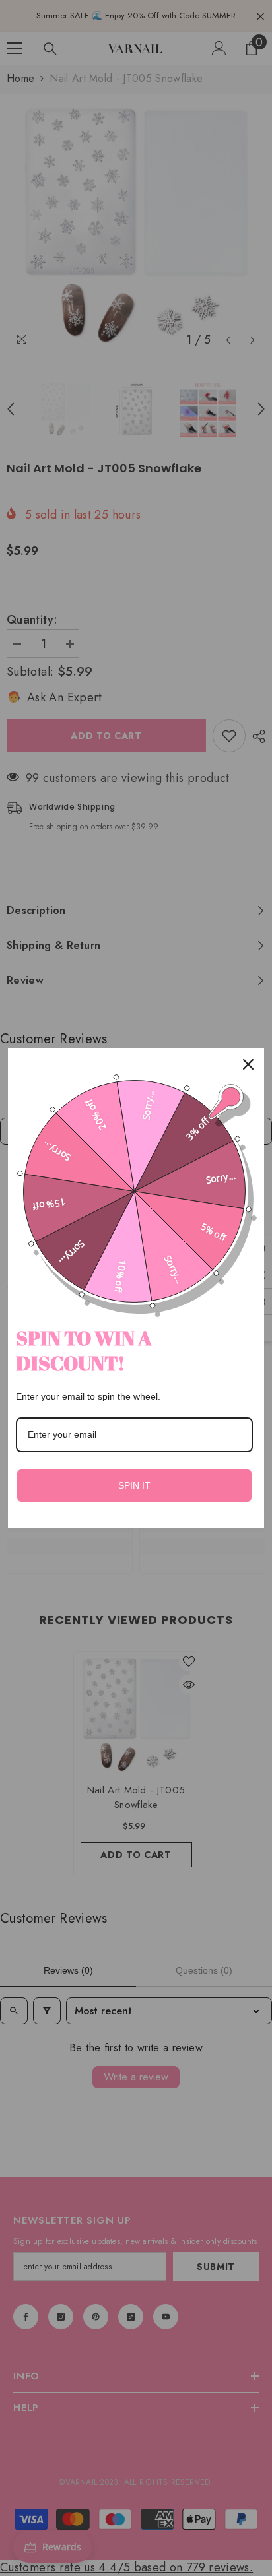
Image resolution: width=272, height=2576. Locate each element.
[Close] (248, 1064)
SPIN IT (134, 1485)
